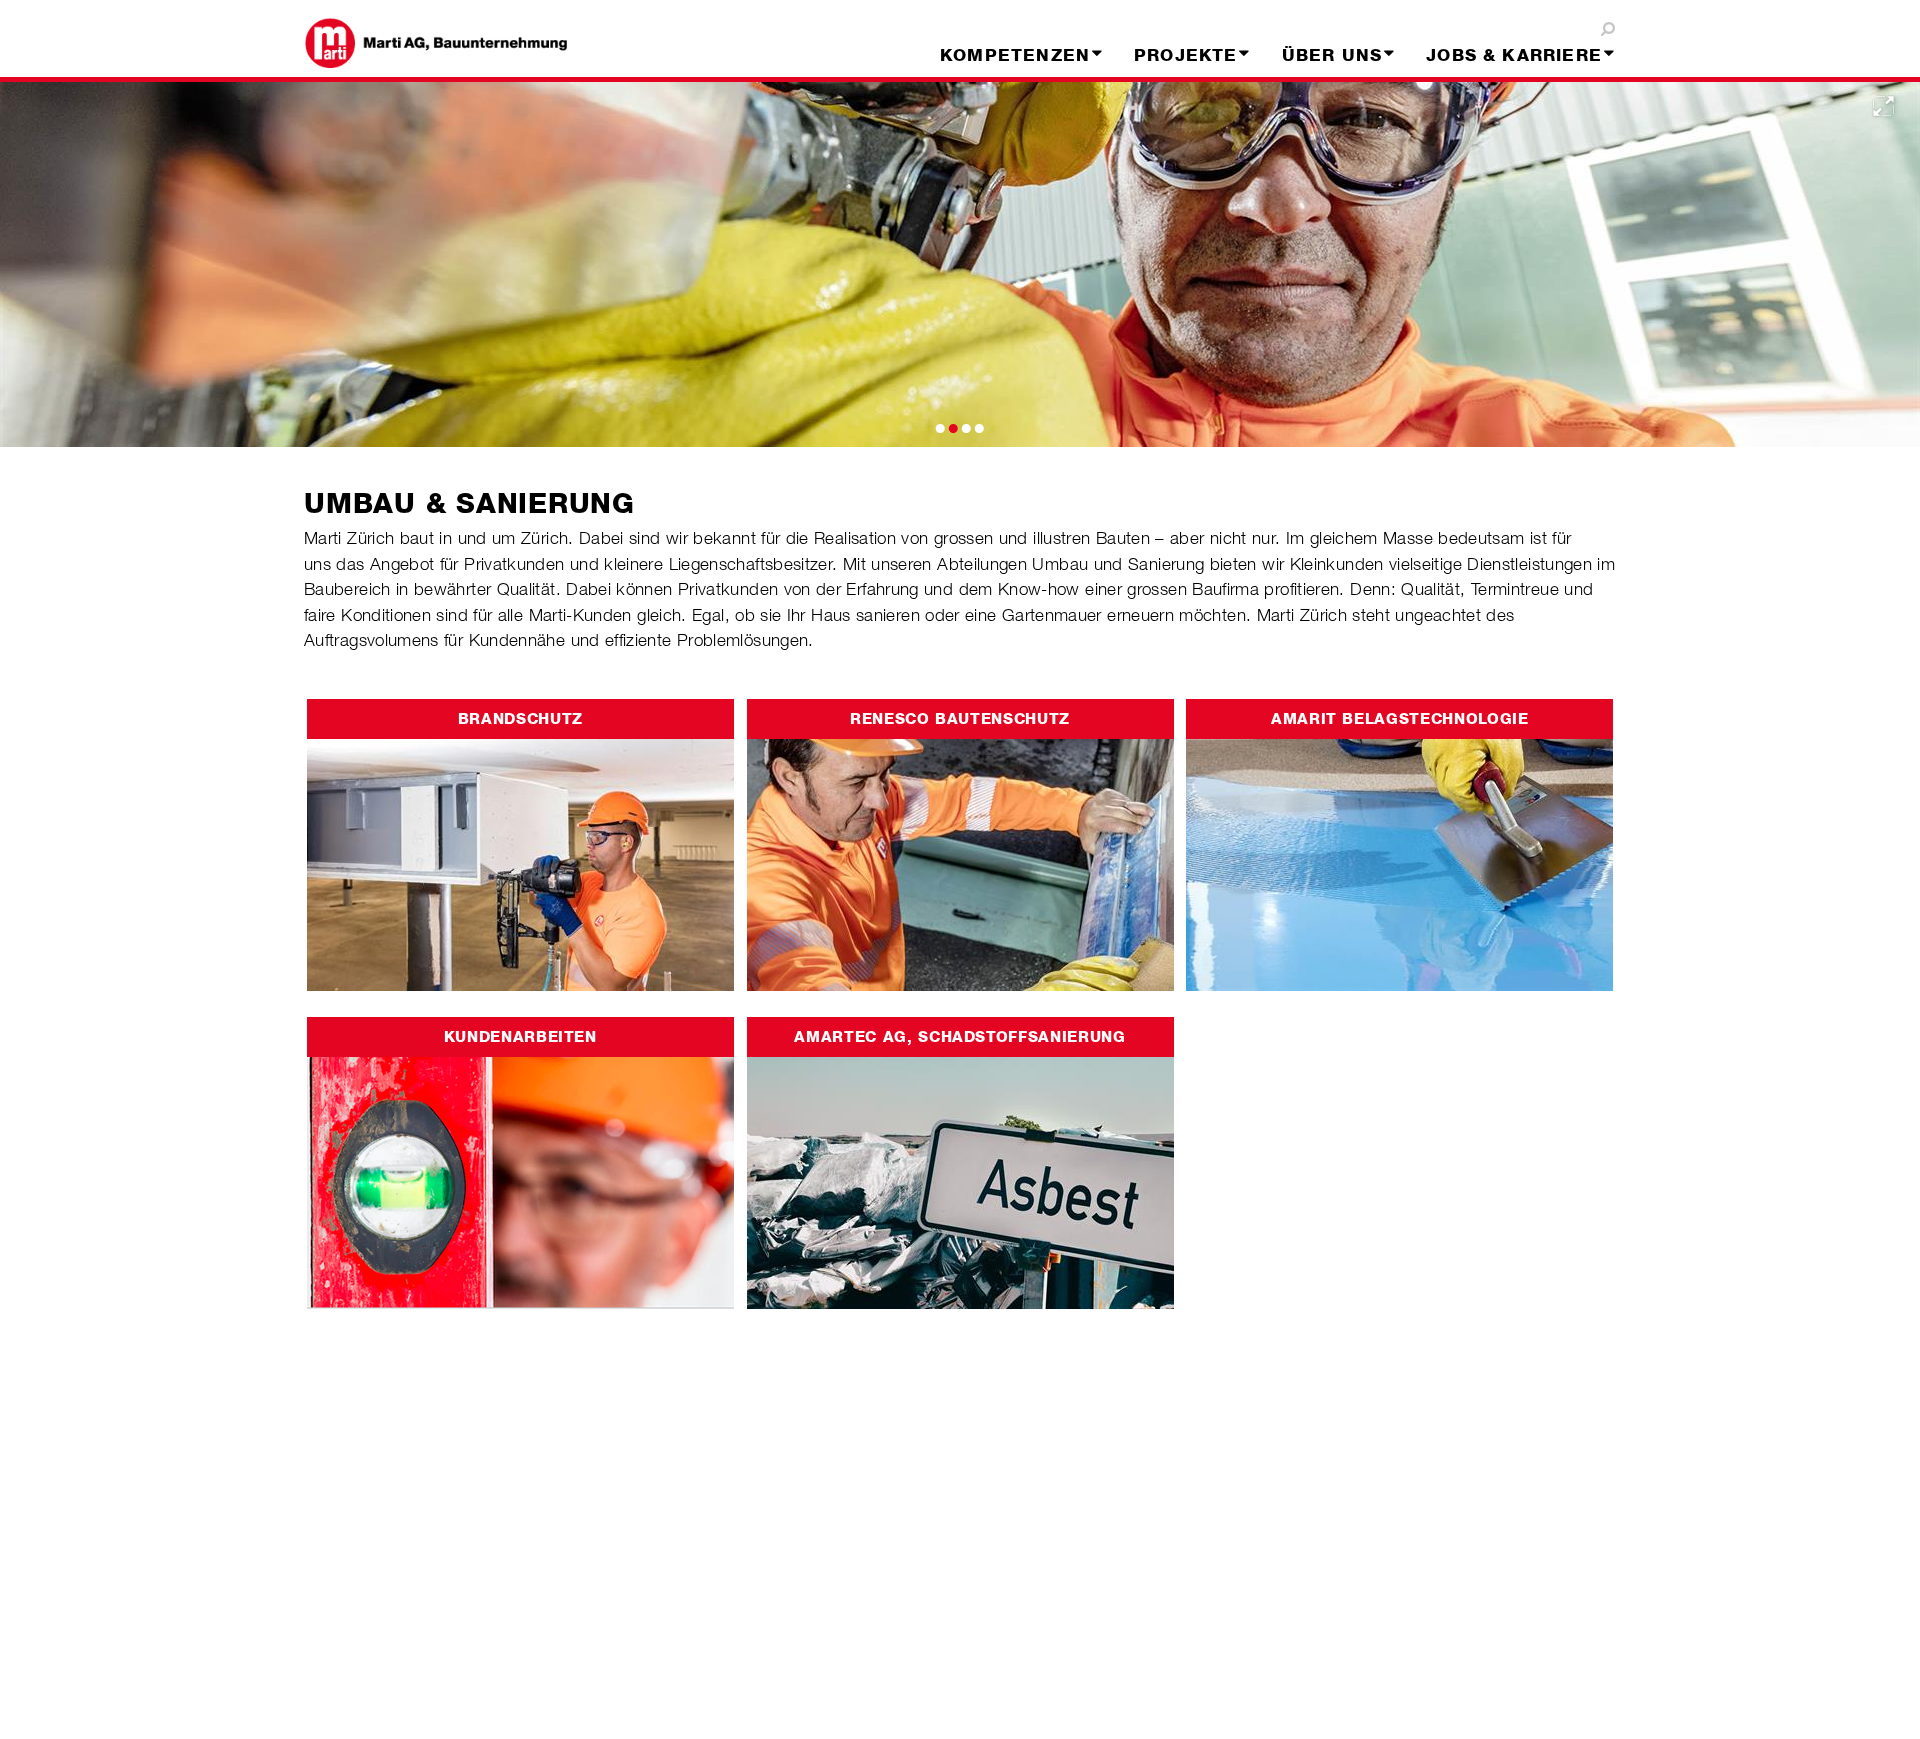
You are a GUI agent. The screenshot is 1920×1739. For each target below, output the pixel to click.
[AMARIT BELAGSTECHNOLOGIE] (1399, 843)
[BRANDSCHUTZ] (520, 843)
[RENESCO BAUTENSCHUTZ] (960, 843)
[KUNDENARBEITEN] (520, 1161)
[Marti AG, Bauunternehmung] (453, 43)
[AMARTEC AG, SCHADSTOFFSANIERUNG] (960, 1161)
